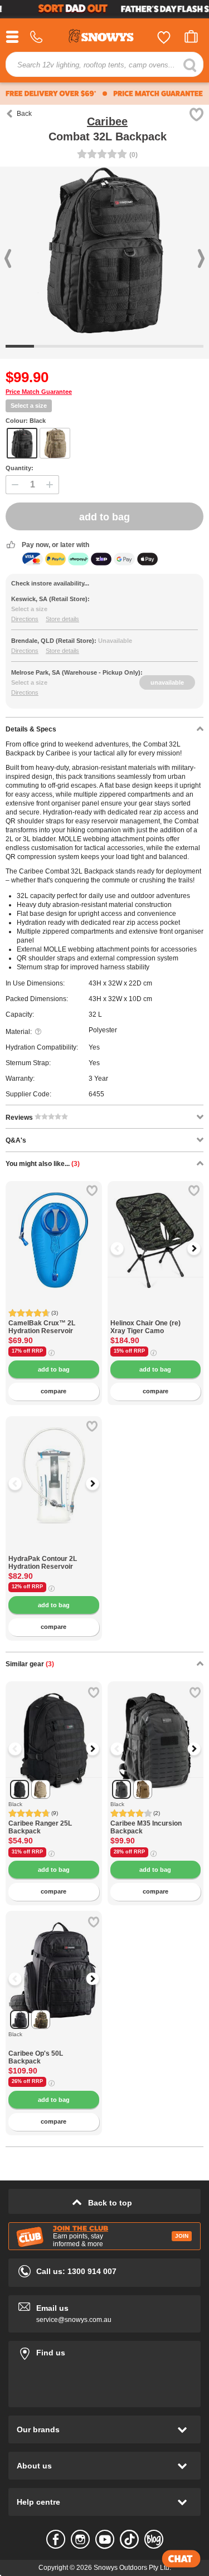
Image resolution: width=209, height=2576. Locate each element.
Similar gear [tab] (30, 1664)
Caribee (107, 121)
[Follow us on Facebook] (56, 2539)
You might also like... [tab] (43, 1164)
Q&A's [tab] (16, 1140)
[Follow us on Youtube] (105, 2539)
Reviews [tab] (20, 1118)
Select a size (29, 406)
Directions (25, 619)
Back (24, 114)
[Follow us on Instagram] (80, 2539)
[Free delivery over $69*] (51, 94)
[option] (156, 1229)
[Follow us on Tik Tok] (129, 2539)
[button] (124, 1248)
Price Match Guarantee (39, 392)
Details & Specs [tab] (31, 729)
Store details (62, 619)
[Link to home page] (105, 38)
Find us (104, 2351)
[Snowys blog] (154, 2539)
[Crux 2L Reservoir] (54, 1229)
